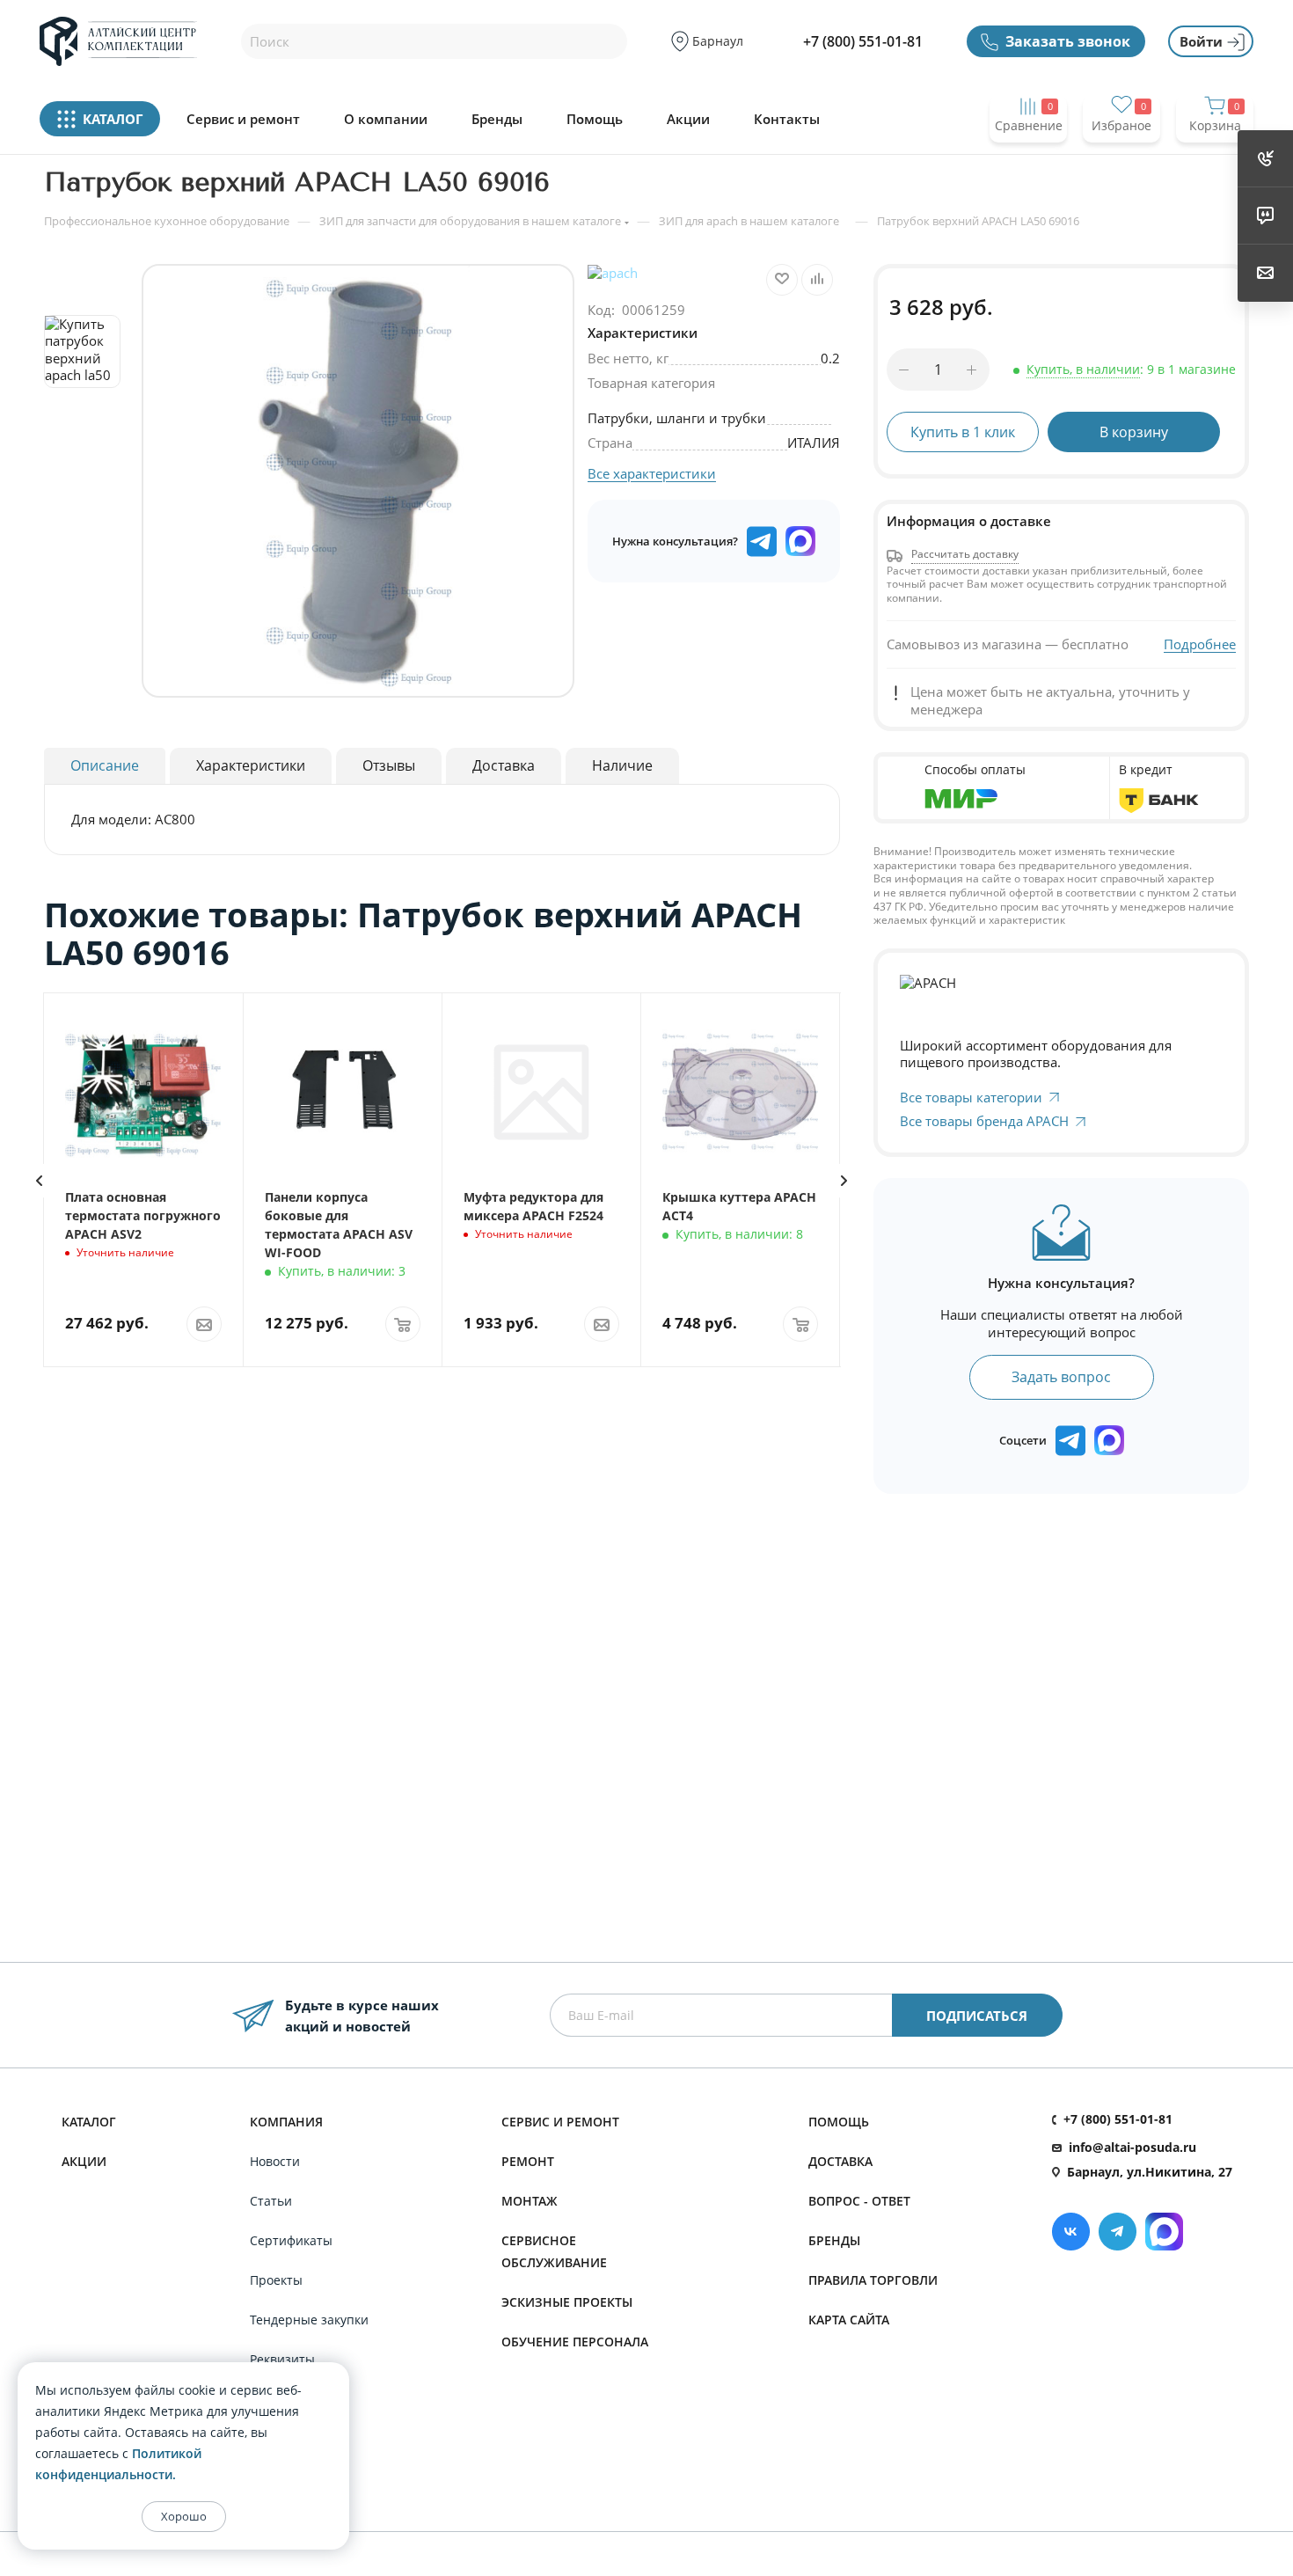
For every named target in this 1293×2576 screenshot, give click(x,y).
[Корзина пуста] (1215, 160)
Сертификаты (291, 2240)
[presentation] (39, 1181)
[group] (358, 481)
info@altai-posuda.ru (1132, 2147)
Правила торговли (873, 2280)
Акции (688, 119)
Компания (286, 2122)
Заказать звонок (1068, 41)
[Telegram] (1118, 2232)
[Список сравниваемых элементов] (1028, 160)
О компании (386, 119)
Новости (275, 2161)
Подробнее (1200, 644)
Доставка (840, 2161)
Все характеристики (652, 473)
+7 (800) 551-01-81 (863, 41)
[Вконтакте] (1071, 2232)
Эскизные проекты (567, 2302)
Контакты (787, 119)
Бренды (497, 119)
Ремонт (528, 2161)
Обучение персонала (575, 2342)
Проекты (276, 2280)
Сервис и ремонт (243, 119)
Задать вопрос (1061, 1377)
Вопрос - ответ (859, 2201)
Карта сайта (849, 2320)
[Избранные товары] (1121, 160)
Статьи (271, 2201)
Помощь (595, 119)
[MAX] (800, 541)
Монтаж (530, 2201)
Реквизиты (282, 2359)
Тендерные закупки (309, 2320)
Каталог (89, 2122)
